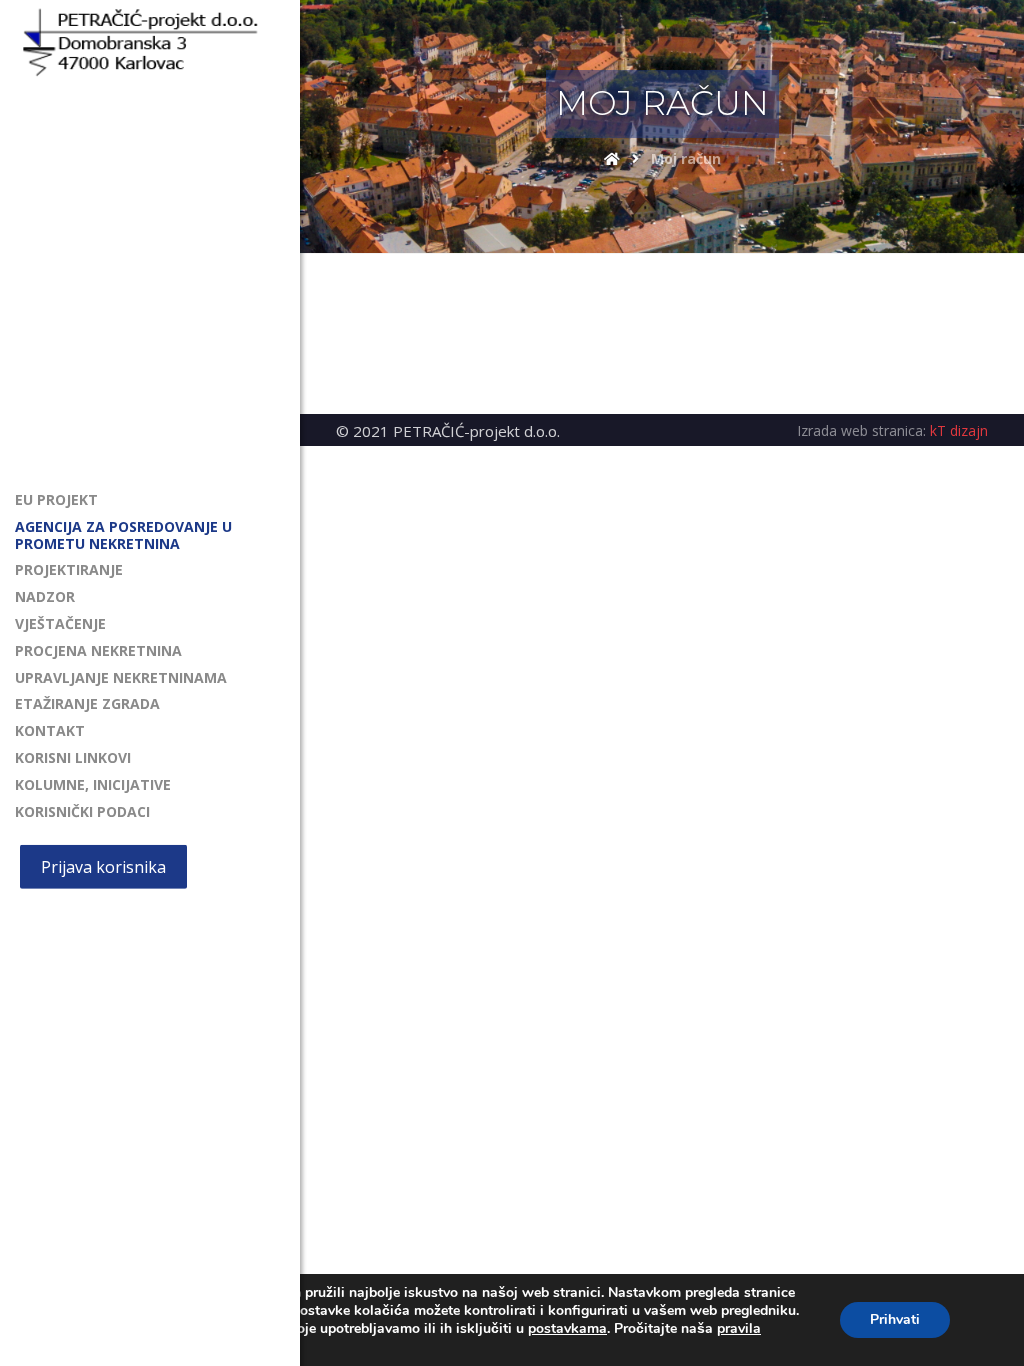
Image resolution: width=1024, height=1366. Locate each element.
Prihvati (895, 1319)
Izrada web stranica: (861, 430)
